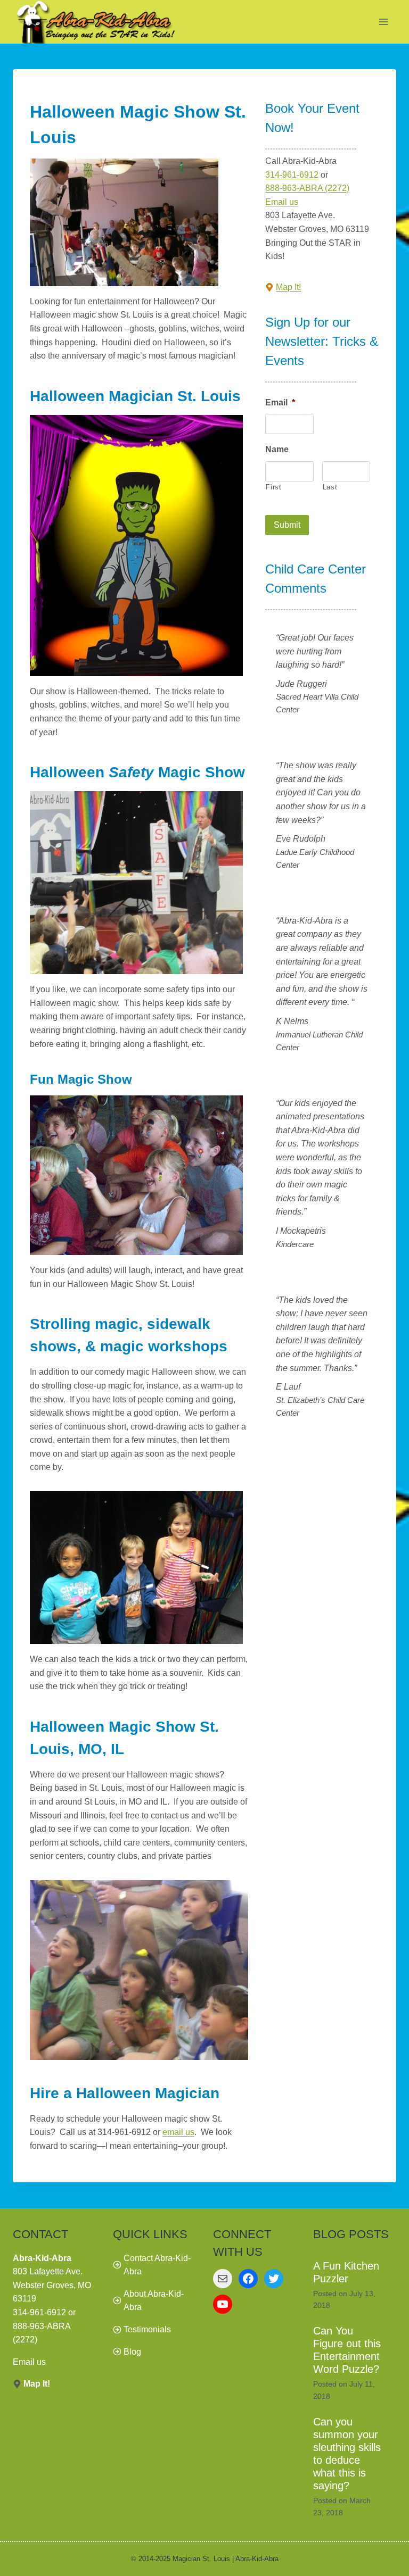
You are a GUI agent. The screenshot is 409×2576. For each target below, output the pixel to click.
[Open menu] (383, 22)
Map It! (288, 287)
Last (330, 487)
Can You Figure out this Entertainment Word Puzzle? (347, 2350)
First (273, 487)
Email (280, 402)
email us (178, 2132)
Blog (132, 2352)
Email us (282, 202)
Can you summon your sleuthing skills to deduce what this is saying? (347, 2454)
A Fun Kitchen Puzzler (346, 2272)
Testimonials (147, 2329)
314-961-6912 (292, 175)
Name (277, 449)
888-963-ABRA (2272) (307, 188)
